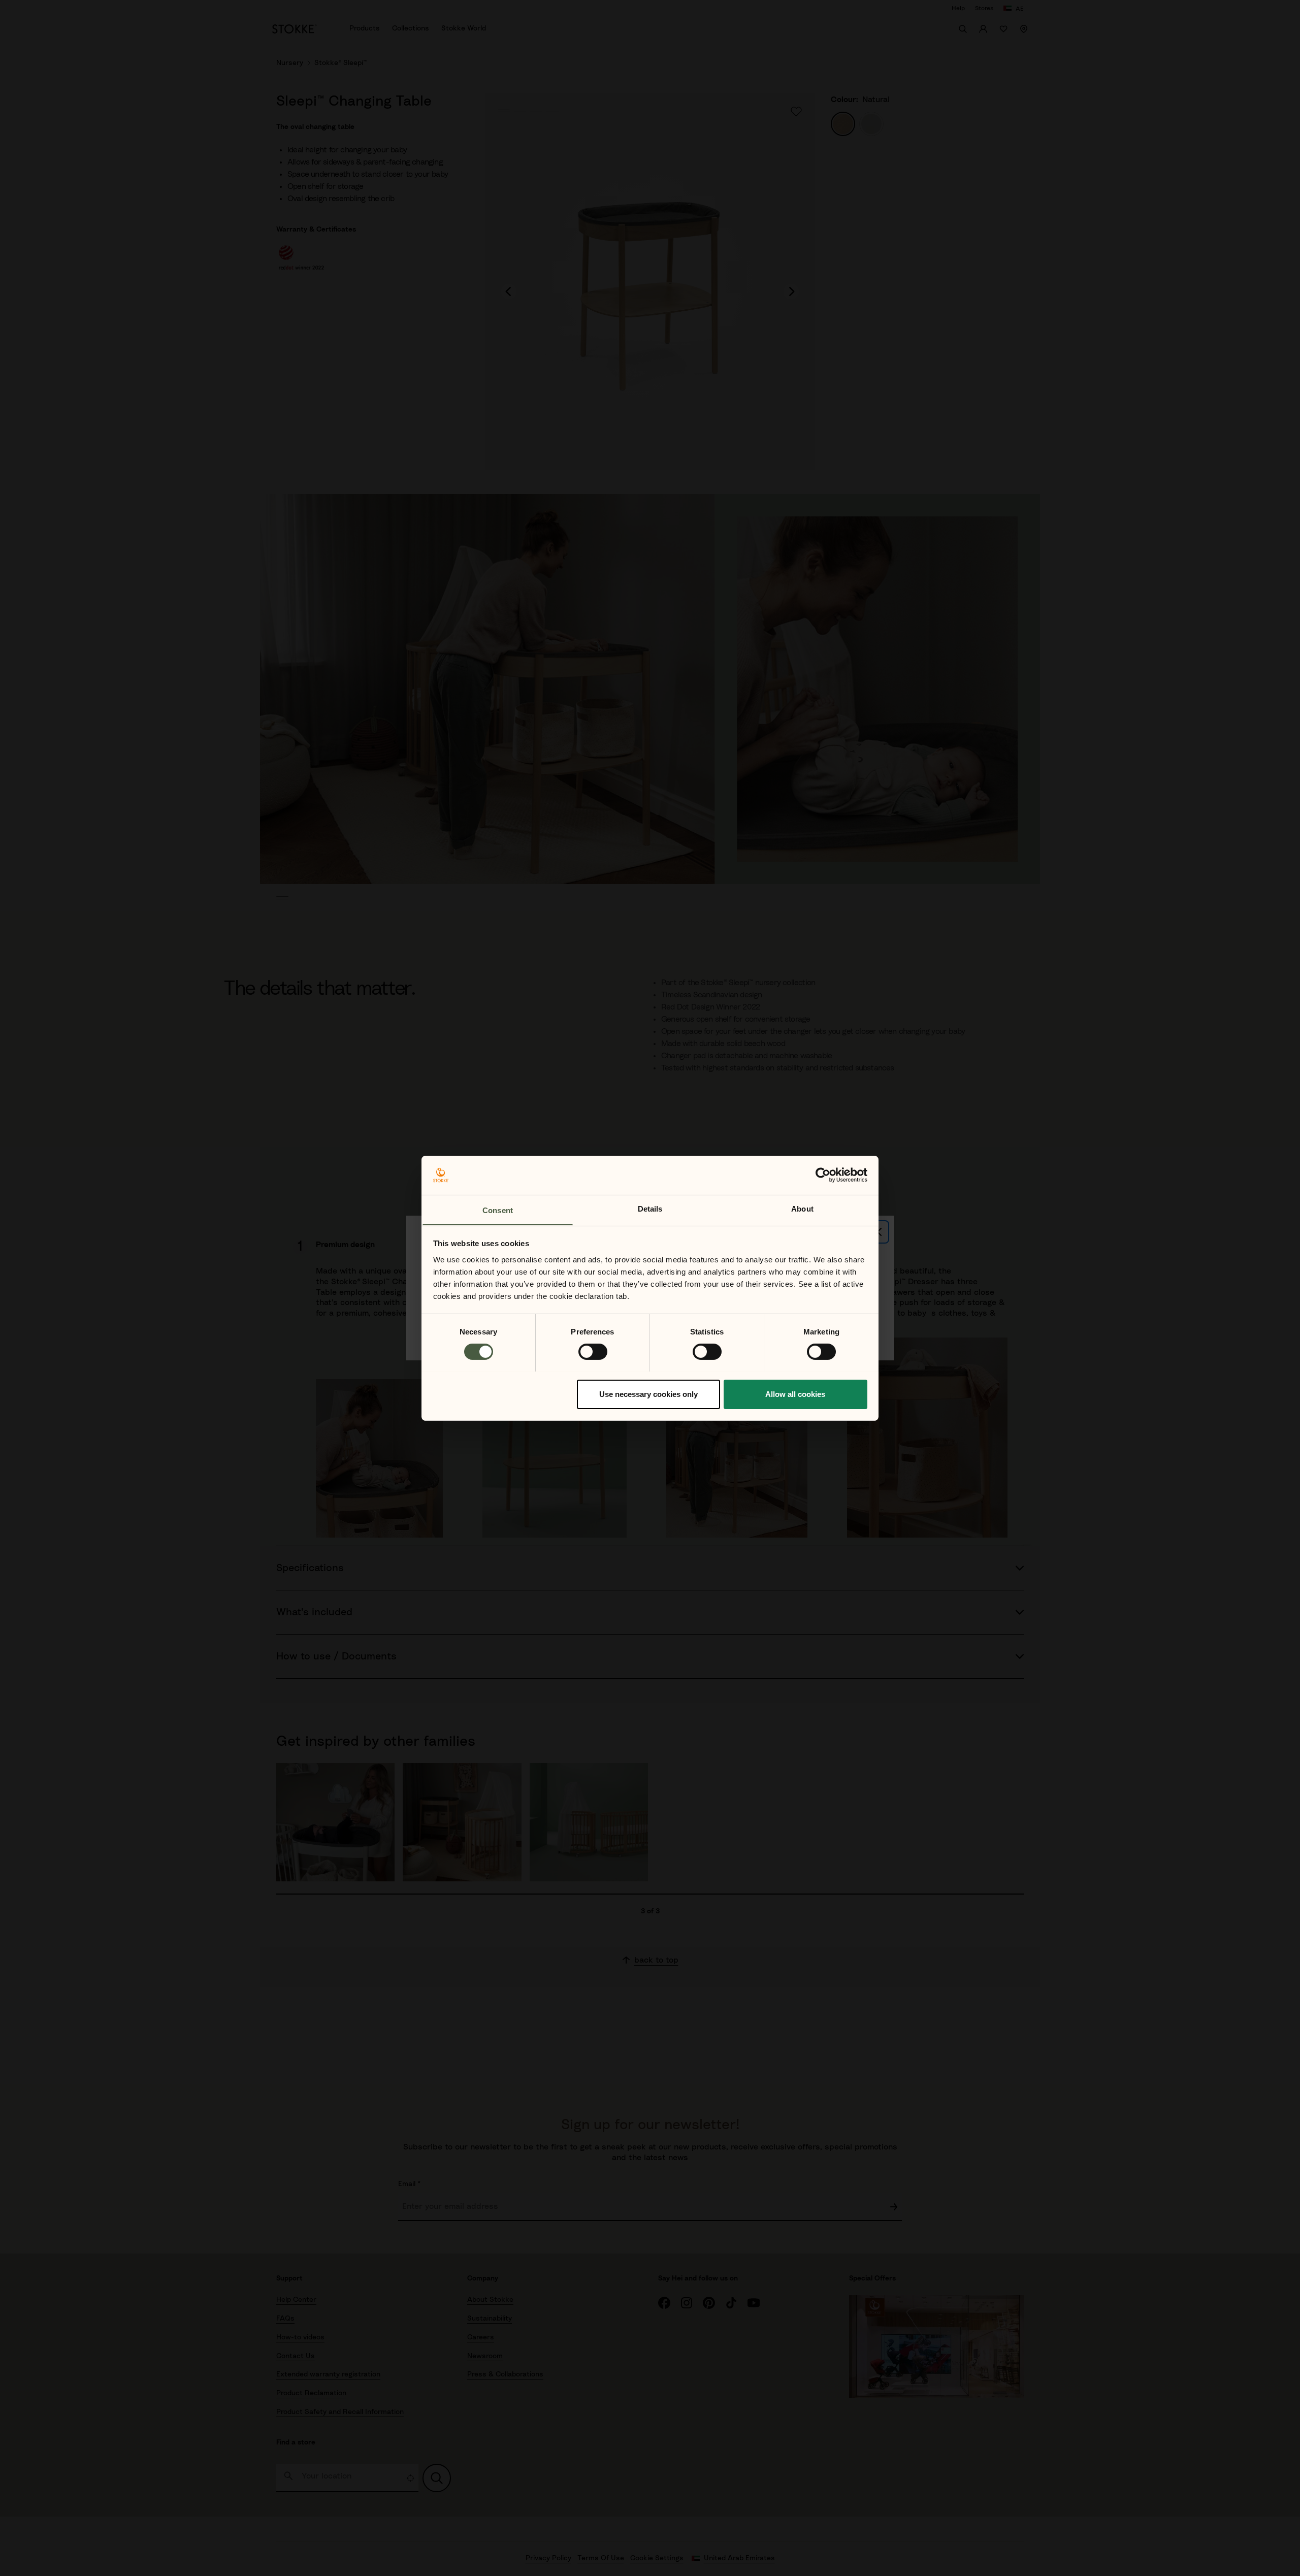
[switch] (593, 1352)
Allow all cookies (795, 1394)
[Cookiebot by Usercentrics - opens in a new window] (823, 1175)
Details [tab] (650, 1208)
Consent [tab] (498, 1210)
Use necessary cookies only (648, 1394)
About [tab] (802, 1208)
